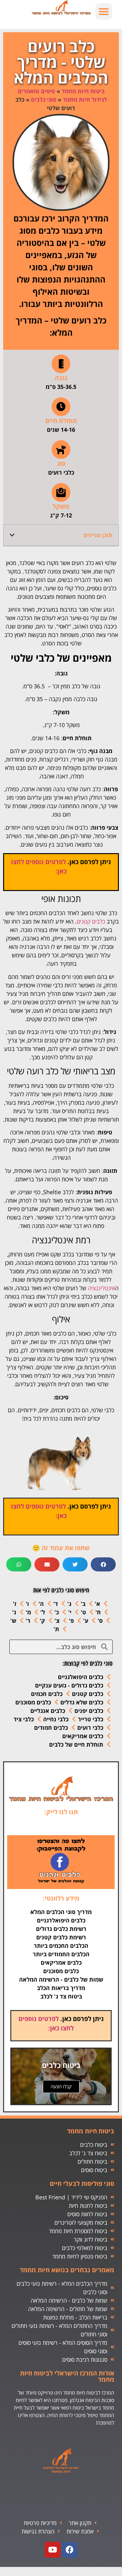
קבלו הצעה (61, 2086)
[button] (104, 11)
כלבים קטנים (91, 921)
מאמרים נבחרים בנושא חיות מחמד (67, 2270)
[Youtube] (53, 2550)
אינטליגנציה (102, 1288)
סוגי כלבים (44, 99)
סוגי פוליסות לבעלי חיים (82, 2184)
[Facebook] (70, 2550)
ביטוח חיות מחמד (83, 91)
